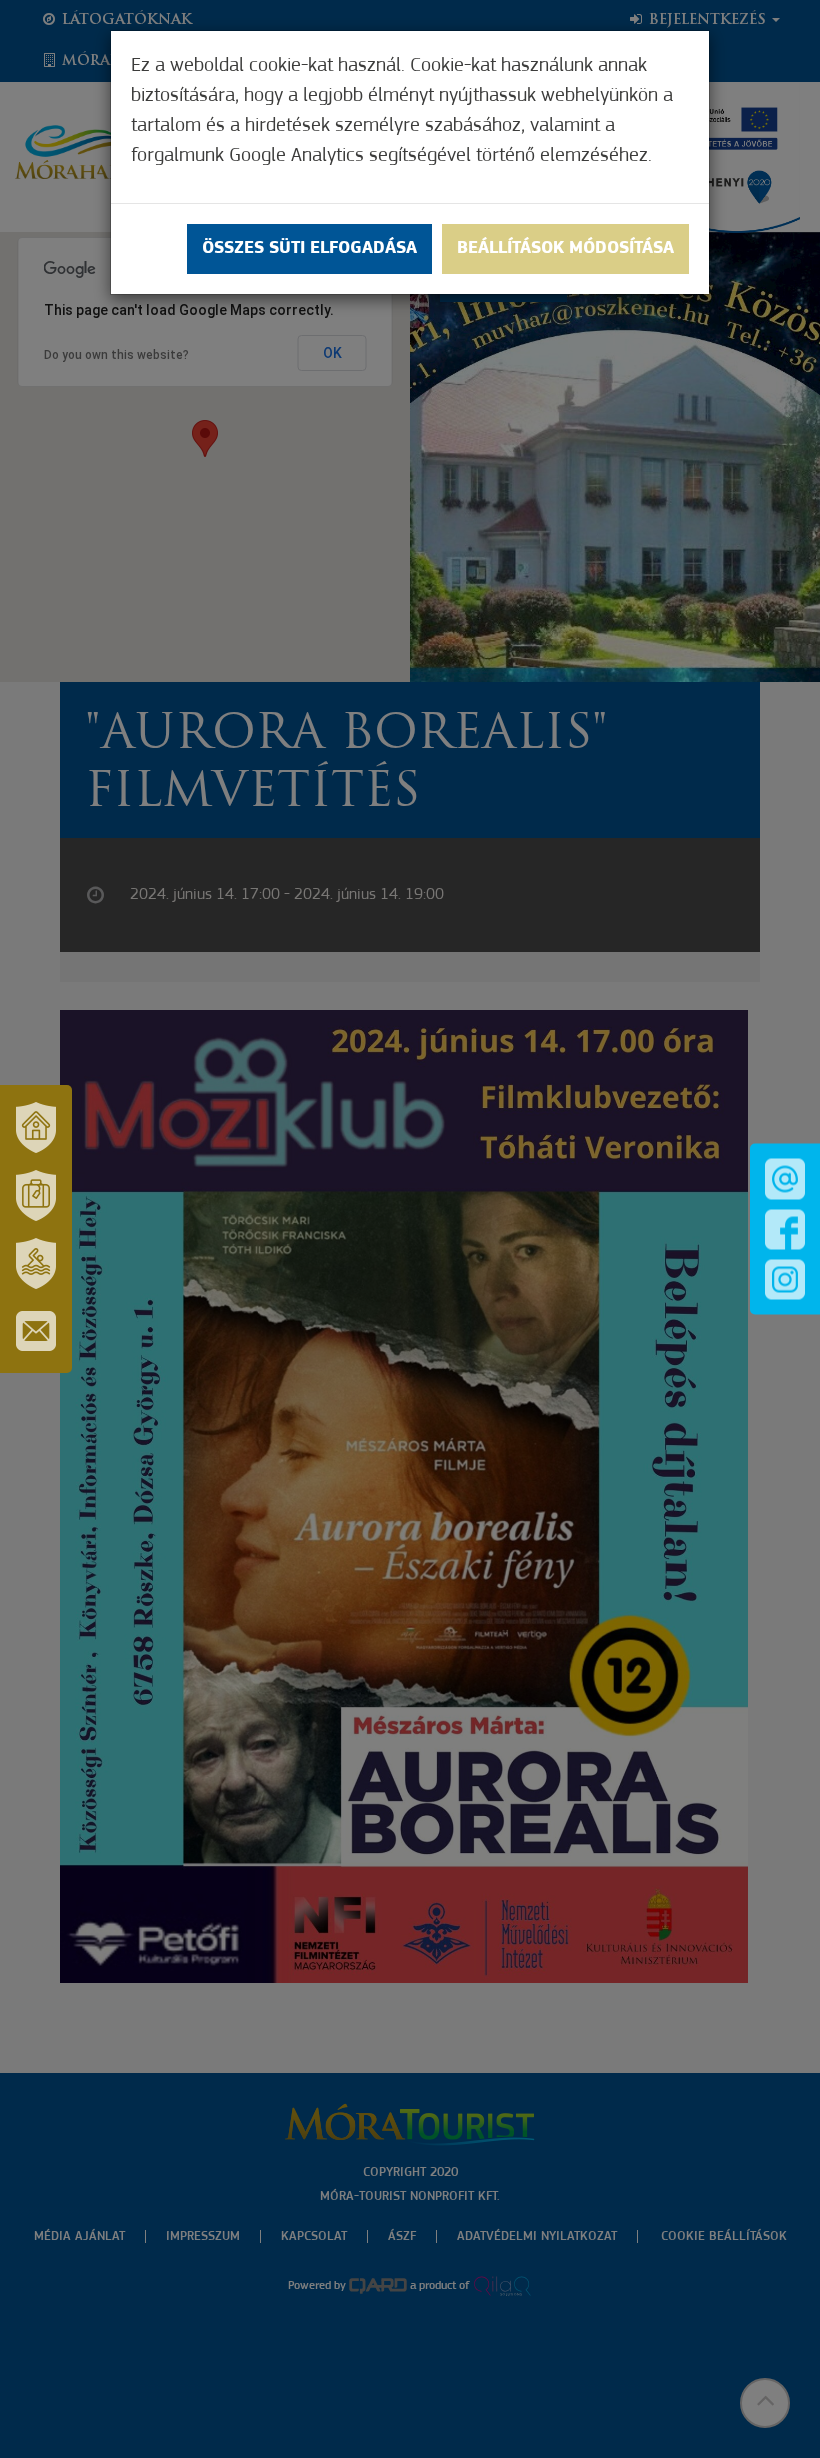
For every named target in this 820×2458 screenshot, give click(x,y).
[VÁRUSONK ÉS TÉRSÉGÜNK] (36, 1127)
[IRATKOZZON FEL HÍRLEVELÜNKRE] (36, 1331)
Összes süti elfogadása (309, 249)
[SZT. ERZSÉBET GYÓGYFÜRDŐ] (36, 1263)
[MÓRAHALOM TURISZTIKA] (36, 1195)
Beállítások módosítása (565, 249)
